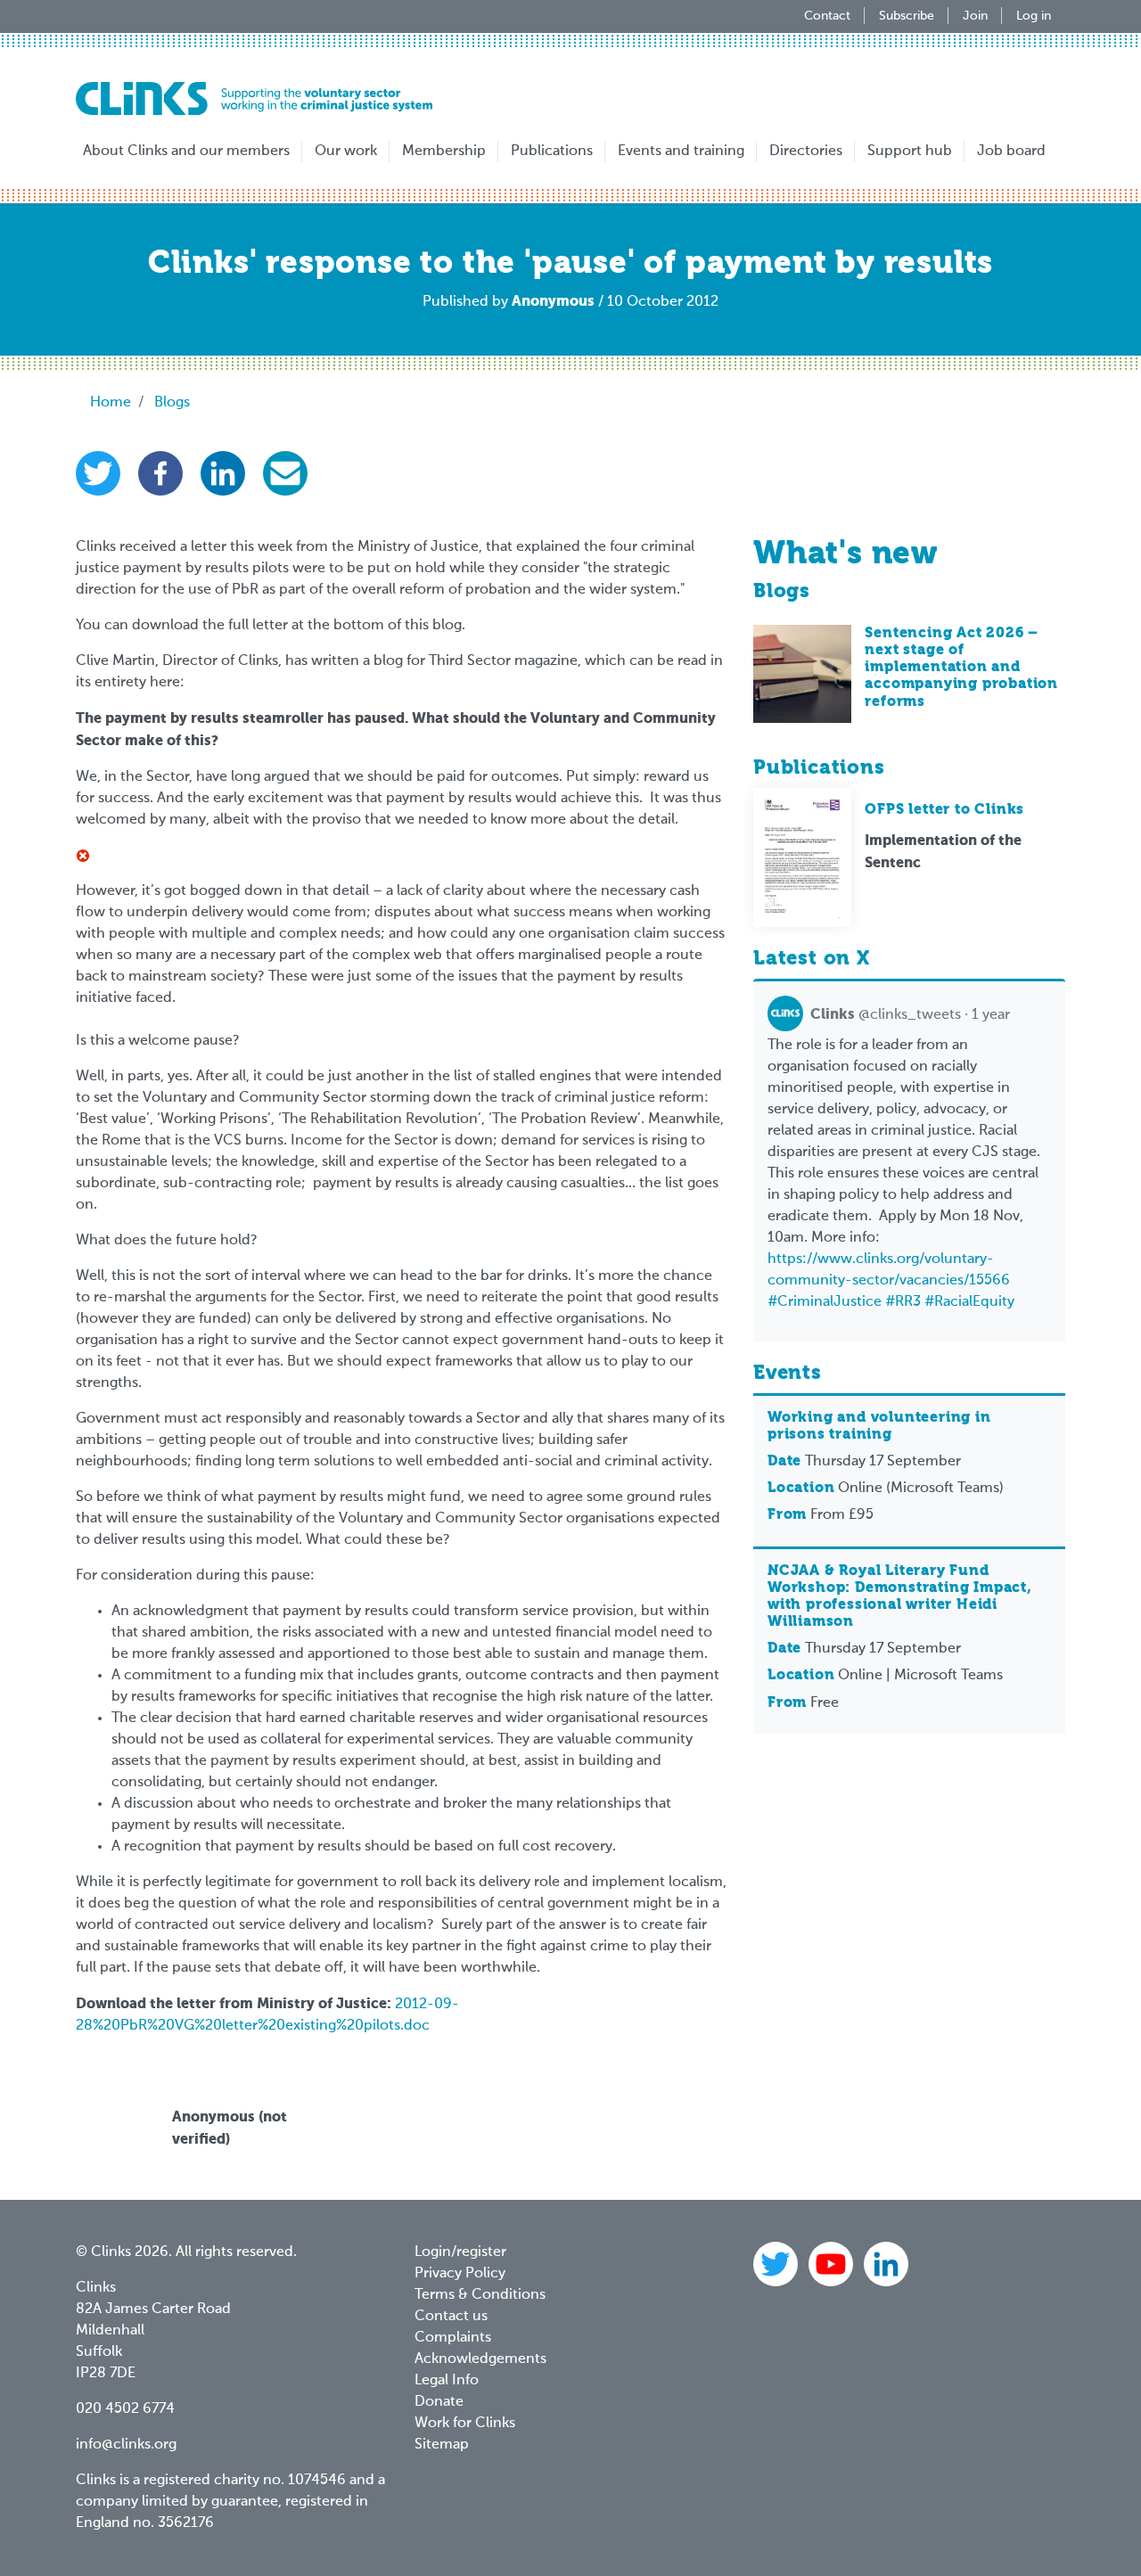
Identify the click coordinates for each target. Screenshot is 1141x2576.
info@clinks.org (126, 2445)
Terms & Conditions (480, 2295)
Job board (1011, 152)
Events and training (681, 152)
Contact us (451, 2317)
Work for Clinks (465, 2424)
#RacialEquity (969, 1302)
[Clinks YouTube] (833, 2264)
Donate (439, 2402)
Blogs (172, 403)
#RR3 (903, 1302)
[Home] (254, 98)
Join (975, 16)
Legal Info (447, 2381)
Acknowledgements (480, 2359)
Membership (444, 152)
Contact (827, 16)
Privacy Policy (460, 2274)
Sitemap (442, 2445)
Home (111, 403)
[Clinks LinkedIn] (886, 2264)
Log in (1034, 16)
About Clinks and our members (186, 152)
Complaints (453, 2338)
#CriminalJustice (825, 1302)
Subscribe (907, 16)
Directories (806, 152)
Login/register (460, 2252)
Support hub (910, 152)
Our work (346, 152)
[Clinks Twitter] (777, 2264)
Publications (552, 152)
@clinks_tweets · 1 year (910, 1015)
